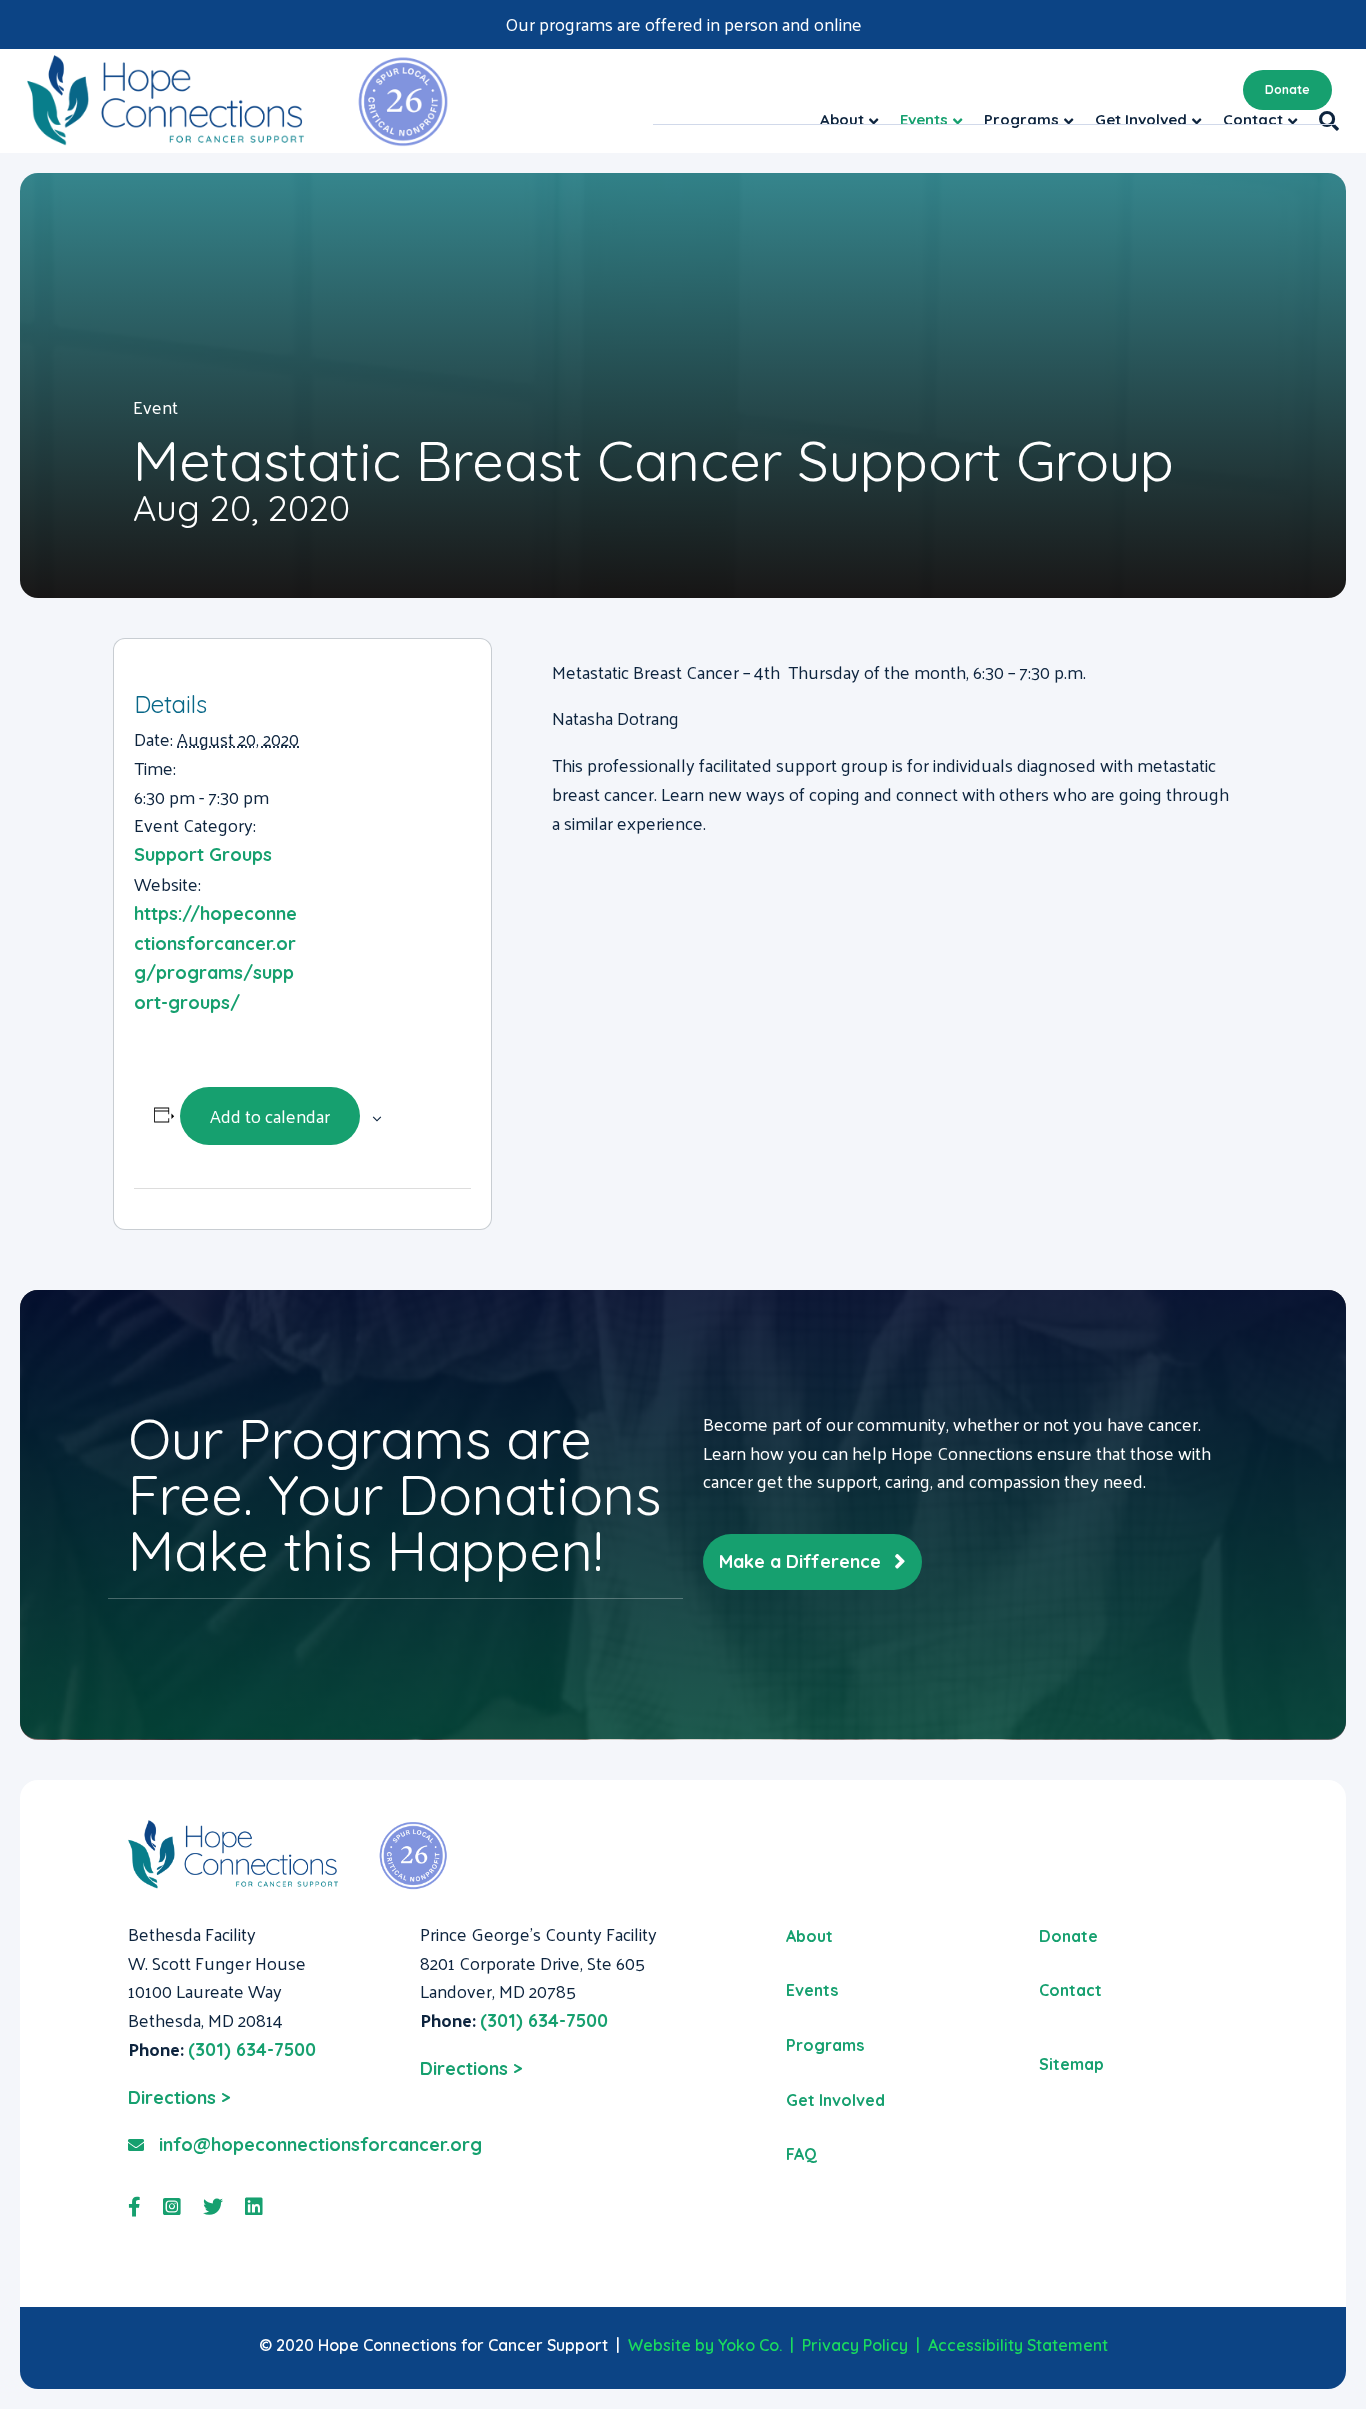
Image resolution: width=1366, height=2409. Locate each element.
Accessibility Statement (1018, 2345)
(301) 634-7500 (252, 2049)
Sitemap (1071, 2064)
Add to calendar (270, 1115)
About (809, 1936)
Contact (1070, 1990)
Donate (1287, 89)
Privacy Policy (855, 2345)
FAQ (801, 2154)
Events (812, 1990)
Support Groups (203, 854)
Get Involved (835, 2100)
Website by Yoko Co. (705, 2345)
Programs (825, 2045)
